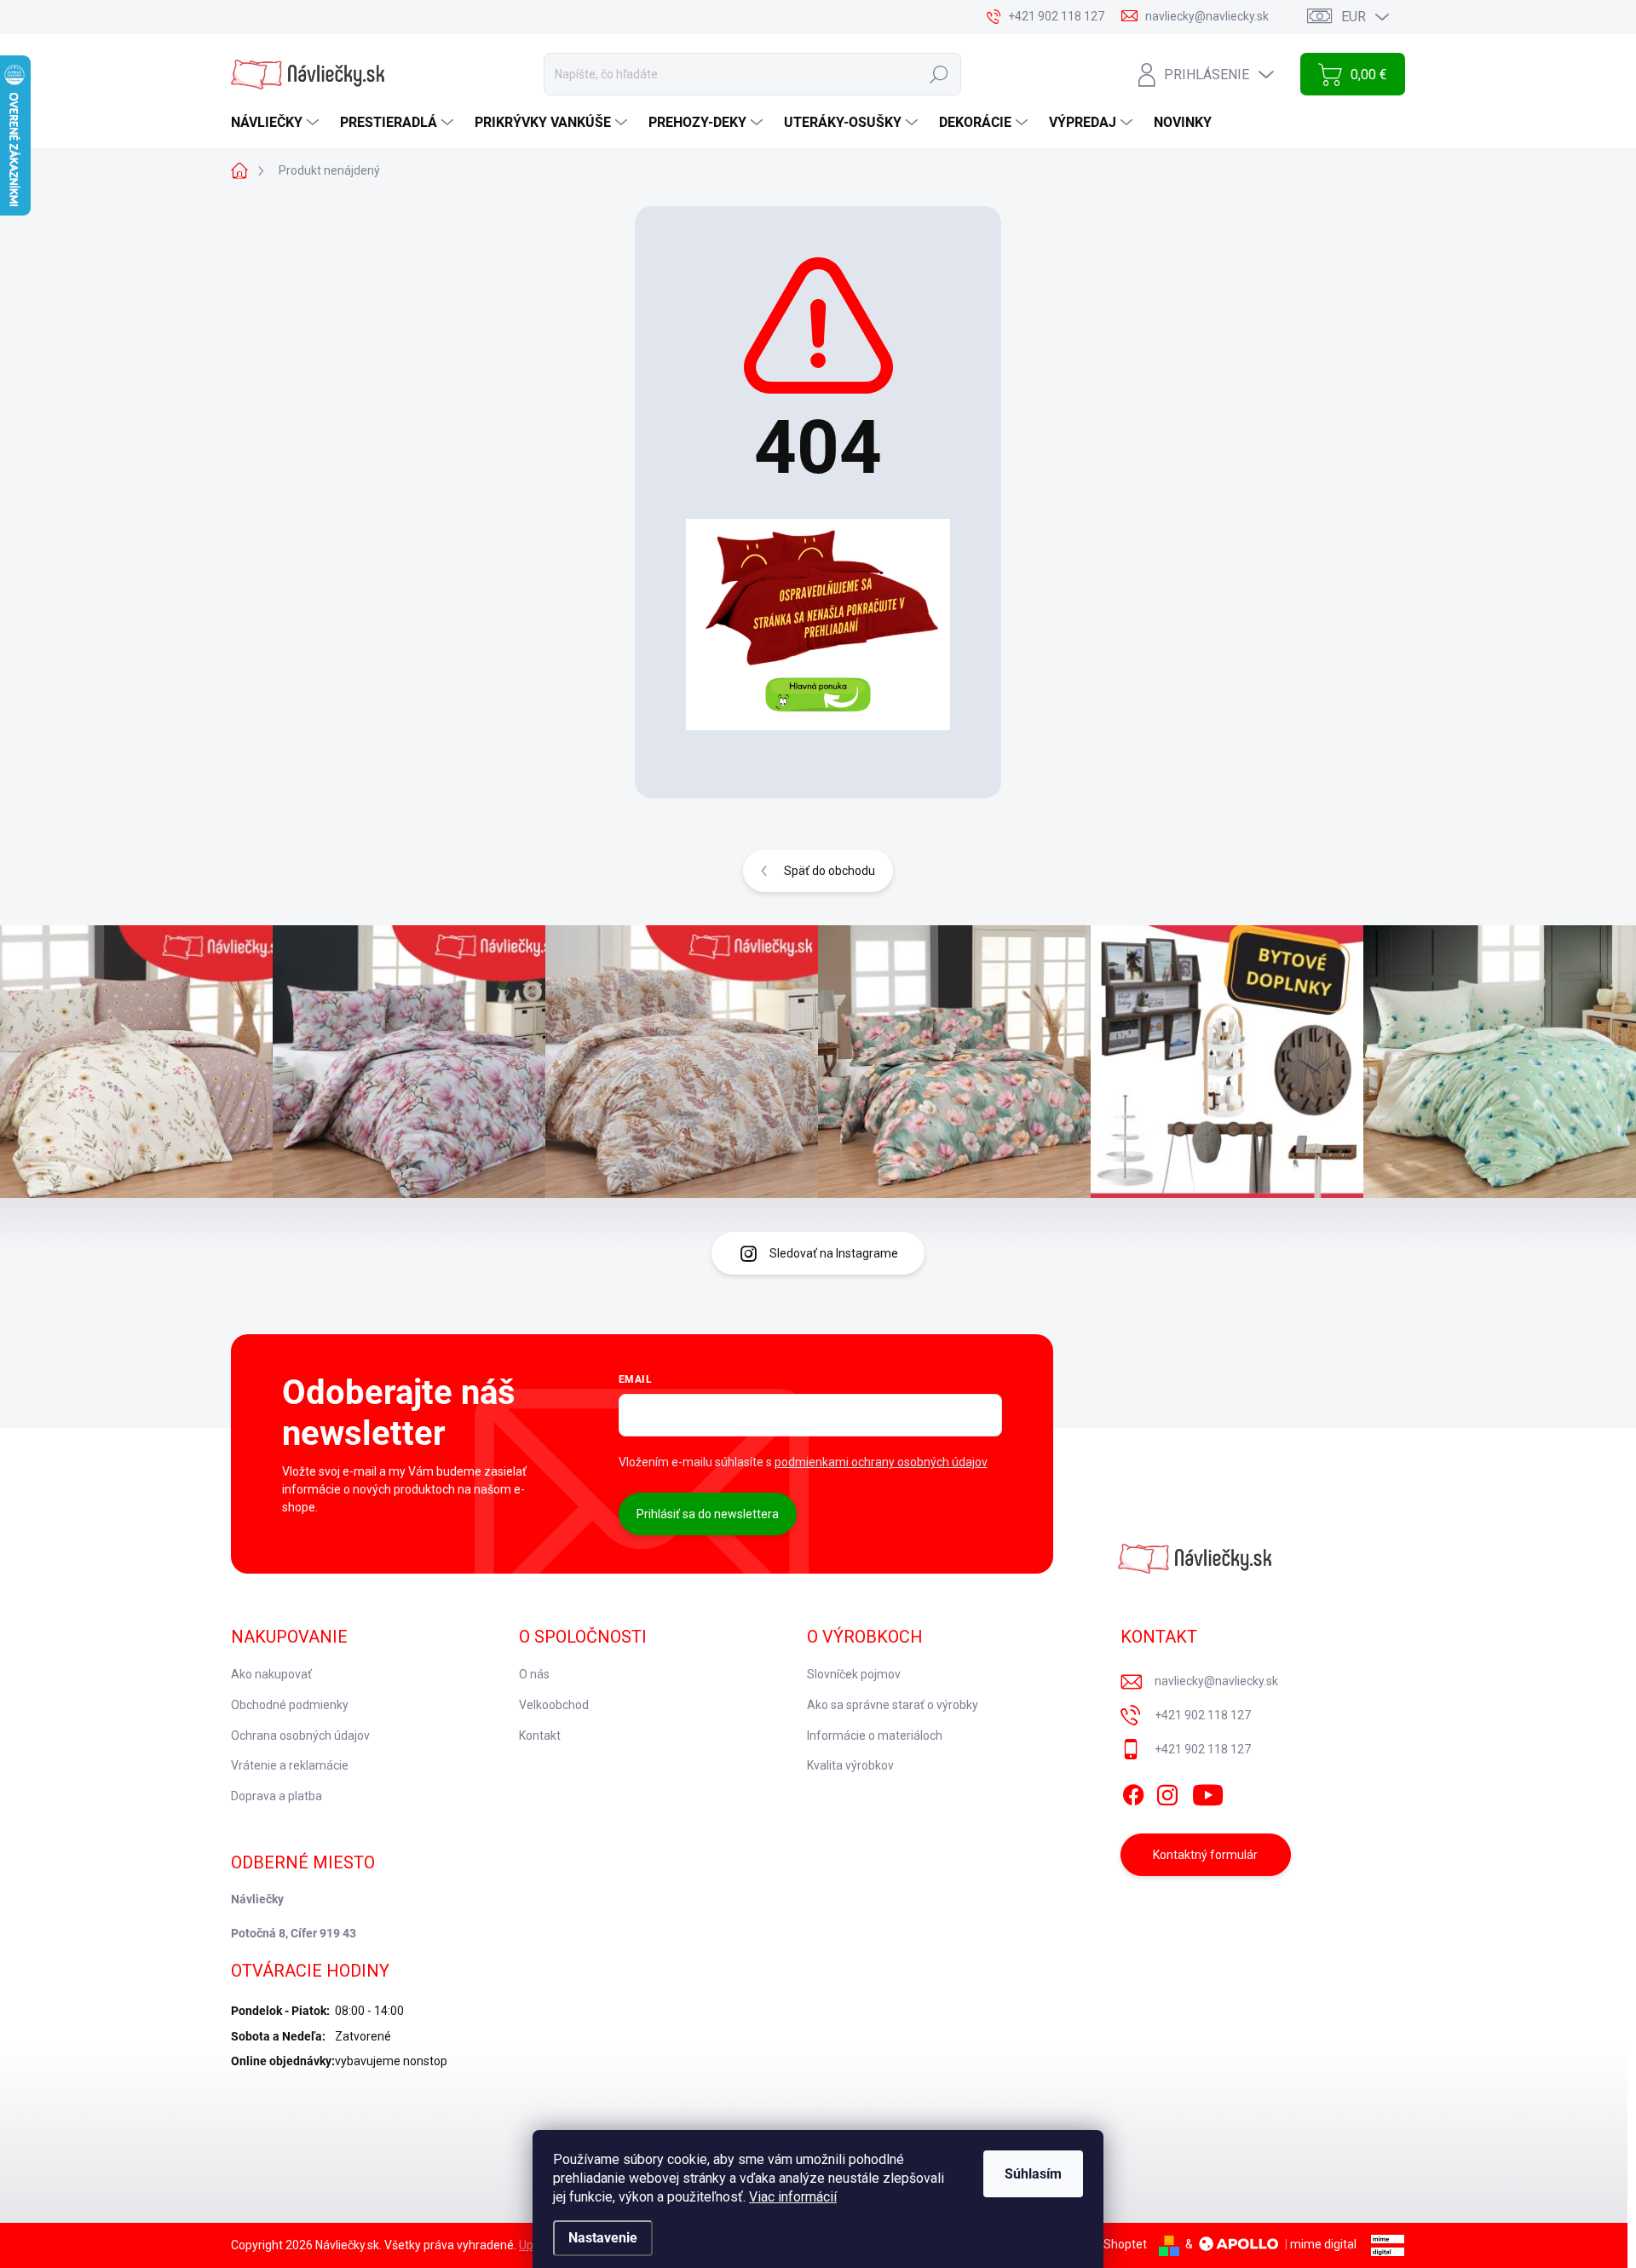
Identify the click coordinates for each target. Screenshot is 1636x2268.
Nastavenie (603, 2238)
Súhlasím (1033, 2174)
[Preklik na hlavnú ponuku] (818, 625)
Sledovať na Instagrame (834, 1253)
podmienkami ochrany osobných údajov (881, 1462)
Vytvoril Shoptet (1104, 2244)
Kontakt (540, 1736)
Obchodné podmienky (290, 1705)
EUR (1354, 17)
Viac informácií (793, 2197)
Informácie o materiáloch (875, 1736)
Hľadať (939, 74)
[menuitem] (277, 123)
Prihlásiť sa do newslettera (708, 1514)
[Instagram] (1167, 1792)
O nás (534, 1674)
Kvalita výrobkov (850, 1765)
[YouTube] (1208, 1792)
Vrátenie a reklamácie (290, 1765)
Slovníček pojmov (854, 1674)
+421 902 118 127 (1203, 1715)
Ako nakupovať (271, 1674)
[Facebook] (1133, 1792)
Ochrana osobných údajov (300, 1736)
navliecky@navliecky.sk (1216, 1681)
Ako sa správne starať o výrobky (893, 1705)
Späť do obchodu (830, 871)
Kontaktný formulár (1205, 1855)
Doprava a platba (277, 1796)
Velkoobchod (554, 1705)
